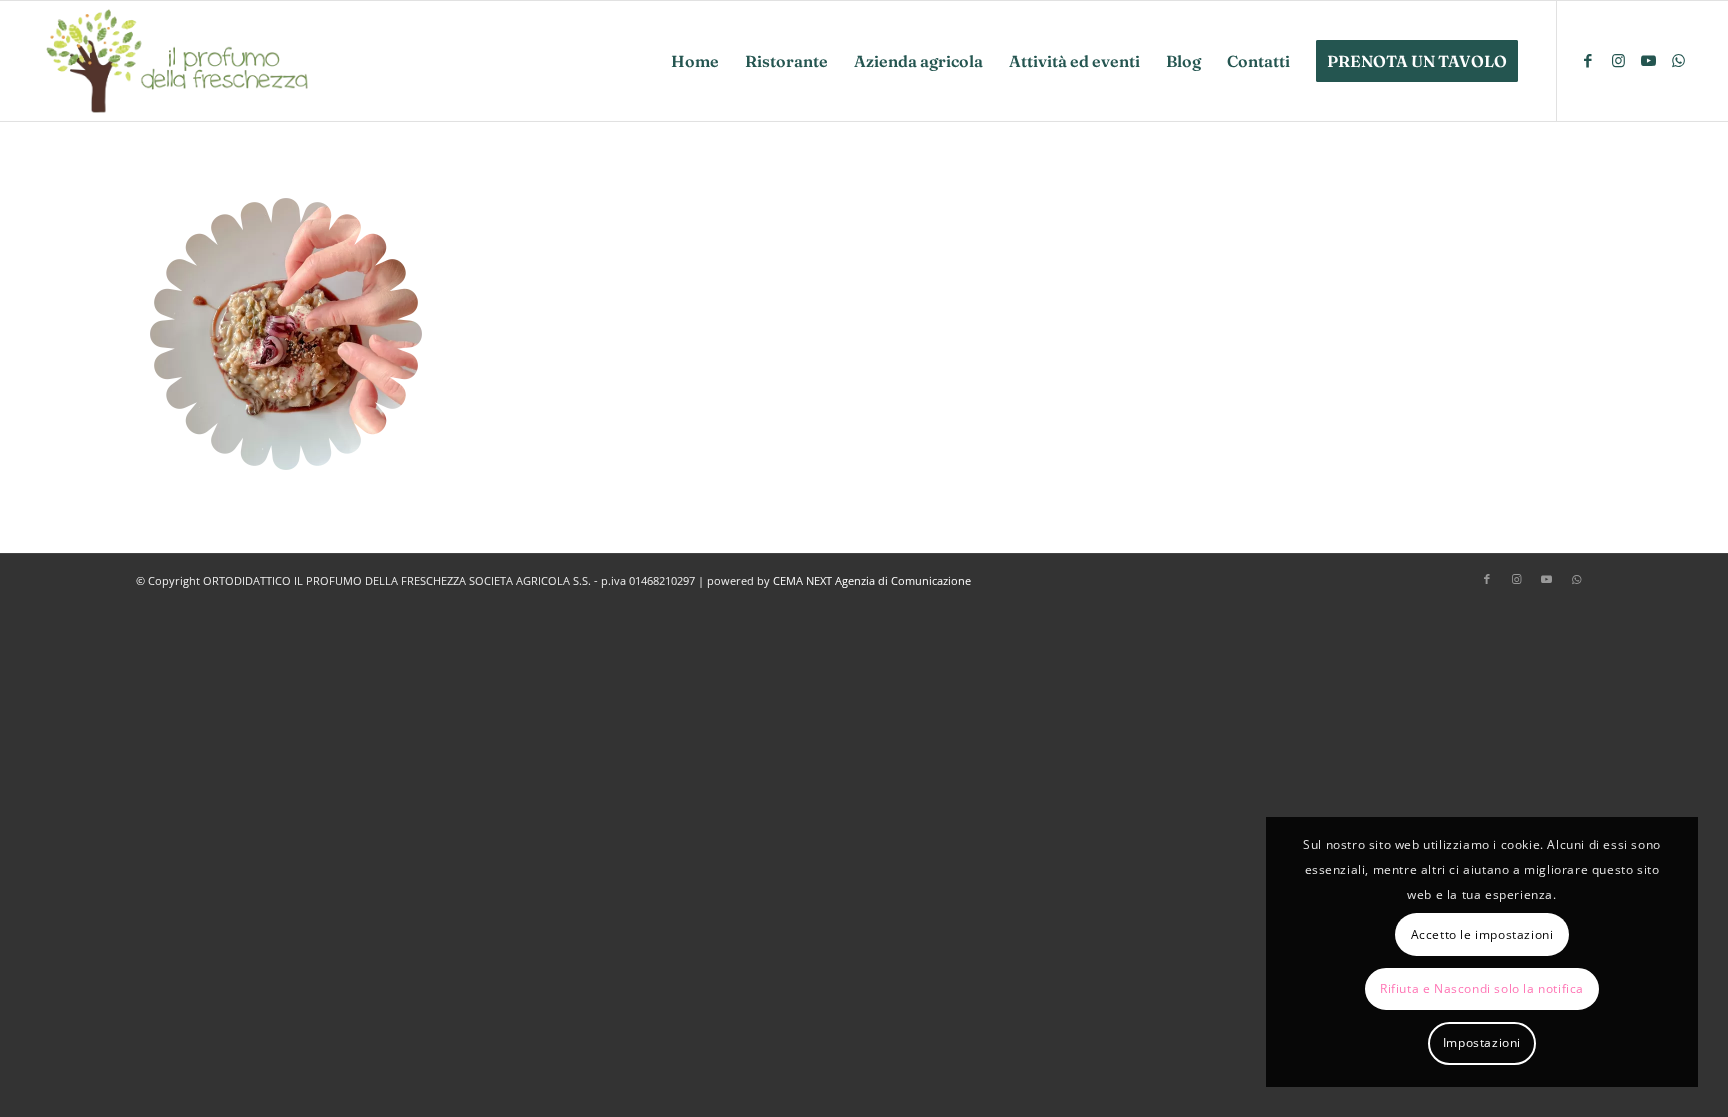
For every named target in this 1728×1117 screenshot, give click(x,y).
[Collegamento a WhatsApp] (1678, 60)
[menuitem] (695, 61)
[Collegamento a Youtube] (1648, 60)
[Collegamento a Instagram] (1618, 60)
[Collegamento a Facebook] (1588, 60)
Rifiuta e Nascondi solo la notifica (1482, 988)
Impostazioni (1482, 1042)
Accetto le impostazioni (1482, 934)
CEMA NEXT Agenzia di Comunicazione (872, 580)
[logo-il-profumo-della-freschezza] (179, 61)
